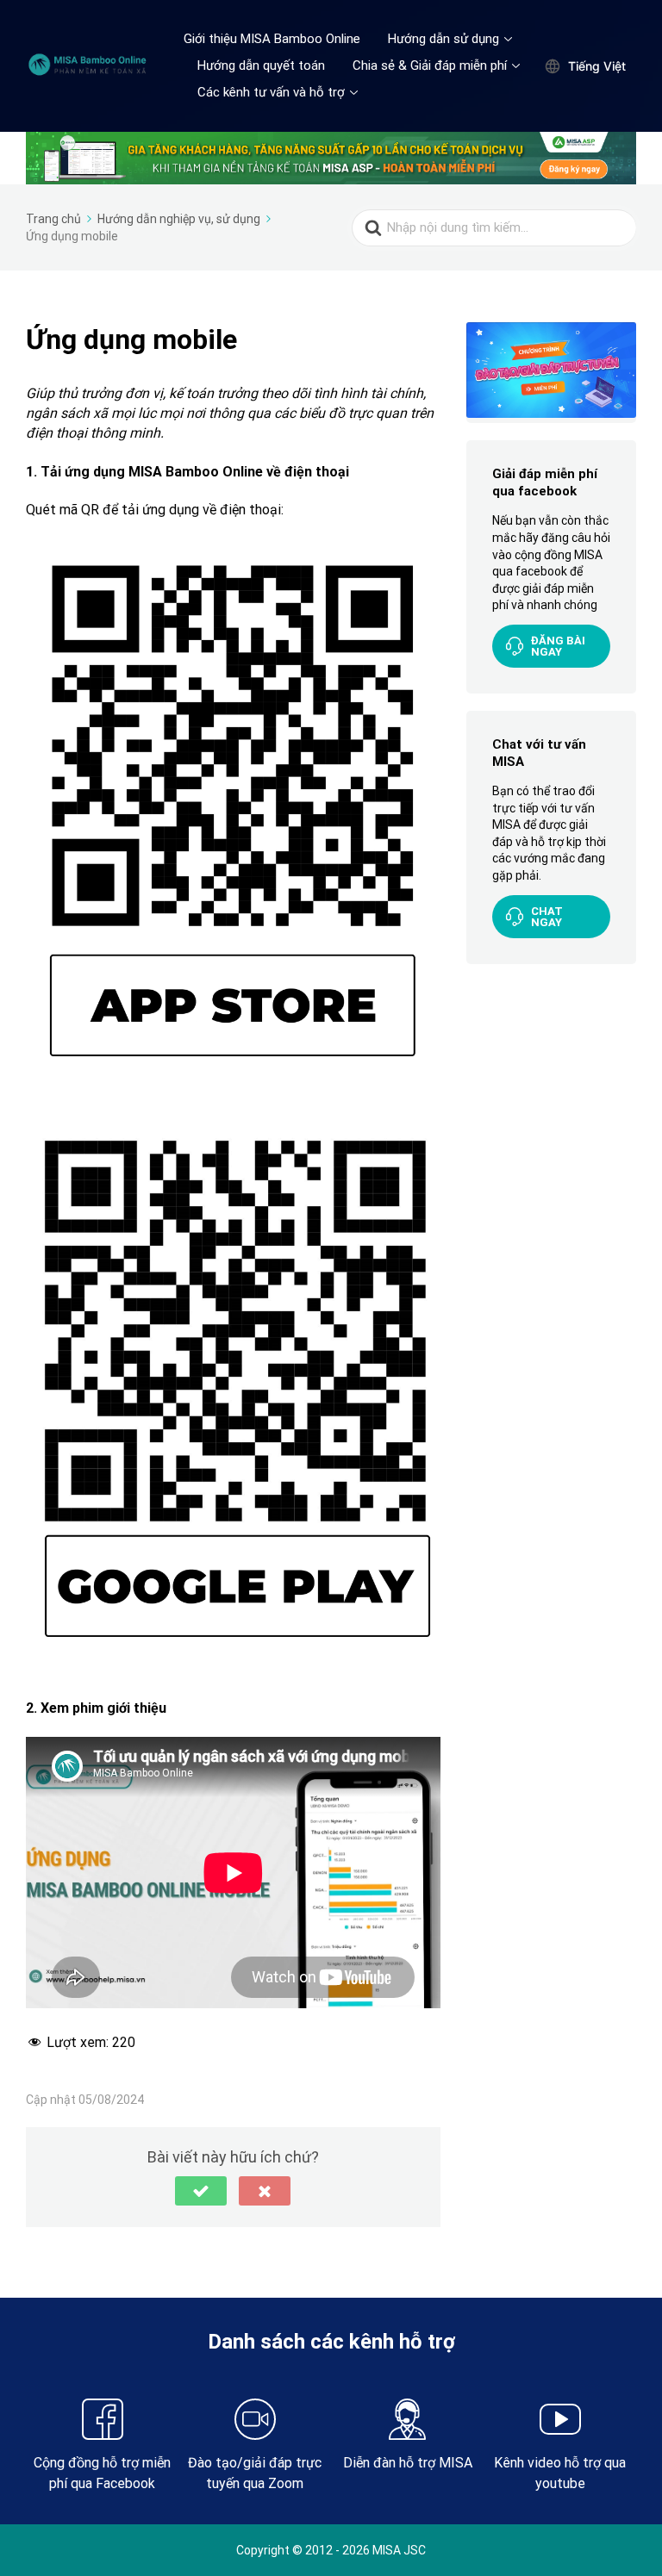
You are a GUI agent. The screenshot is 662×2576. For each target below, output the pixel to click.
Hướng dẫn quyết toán (261, 65)
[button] (201, 2191)
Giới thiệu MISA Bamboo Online (272, 39)
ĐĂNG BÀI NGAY (558, 646)
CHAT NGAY (547, 917)
